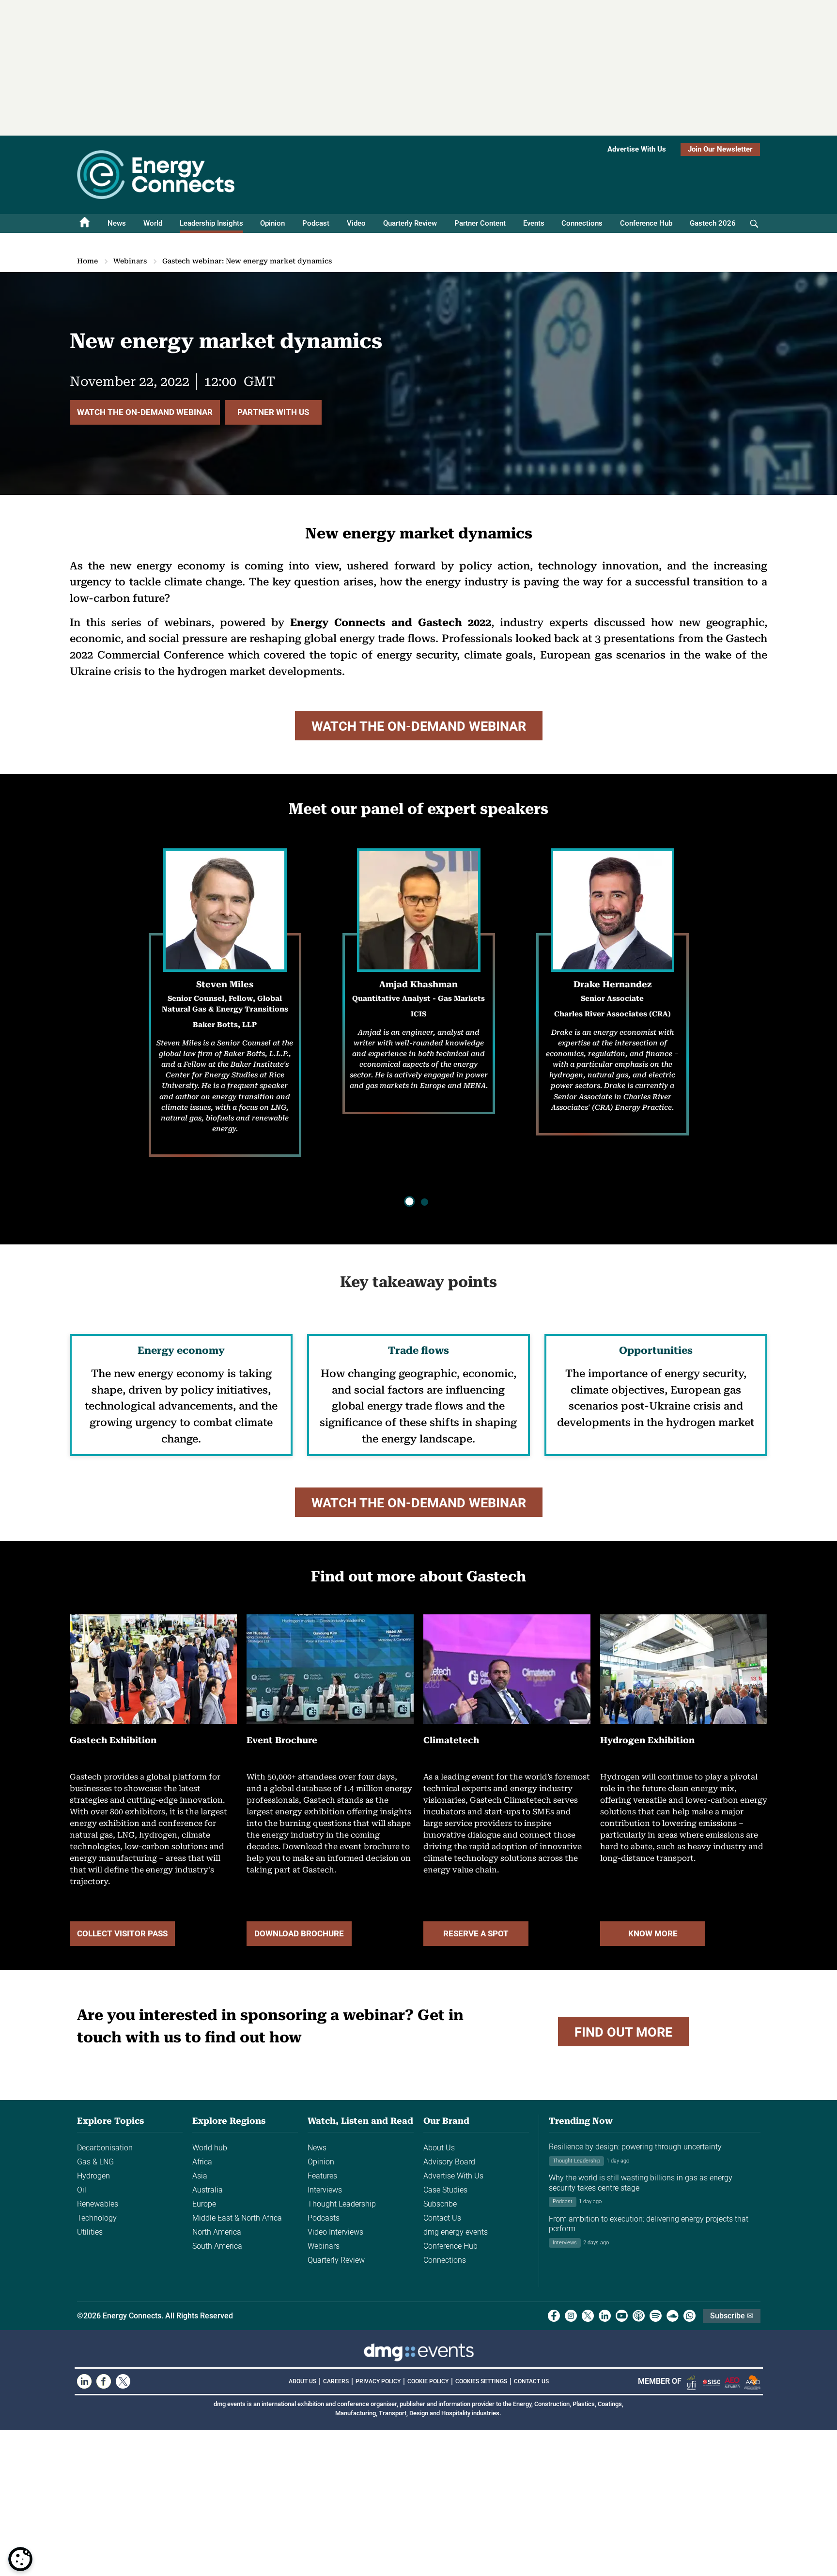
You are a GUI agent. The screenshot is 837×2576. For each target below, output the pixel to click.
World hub (210, 2148)
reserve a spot (476, 1933)
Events (534, 223)
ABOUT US (302, 2381)
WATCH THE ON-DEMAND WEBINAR (145, 412)
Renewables (98, 2204)
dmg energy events (456, 2232)
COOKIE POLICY (428, 2381)
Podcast (316, 223)
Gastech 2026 (713, 223)
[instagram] (571, 2316)
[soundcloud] (673, 2316)
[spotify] (656, 2316)
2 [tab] (424, 1202)
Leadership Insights (211, 223)
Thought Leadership (342, 2204)
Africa (202, 2162)
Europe (204, 2204)
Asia (200, 2176)
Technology (97, 2218)
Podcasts (324, 2218)
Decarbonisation (105, 2148)
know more (653, 1933)
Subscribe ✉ (732, 2316)
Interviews (325, 2190)
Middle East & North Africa (237, 2218)
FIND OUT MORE (623, 2032)
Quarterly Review (410, 223)
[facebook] (554, 2316)
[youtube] (622, 2316)
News (117, 223)
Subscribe (440, 2204)
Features (322, 2176)
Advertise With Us (637, 149)
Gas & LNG (95, 2162)
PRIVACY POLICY (378, 2381)
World (153, 223)
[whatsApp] (690, 2316)
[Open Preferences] (20, 2559)
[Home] (85, 223)
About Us (439, 2148)
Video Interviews (335, 2232)
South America (217, 2246)
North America (217, 2232)
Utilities (90, 2232)
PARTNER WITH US (273, 412)
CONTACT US (531, 2381)
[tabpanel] (612, 1008)
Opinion (272, 223)
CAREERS (336, 2381)
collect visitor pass (122, 1933)
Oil (82, 2190)
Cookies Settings (481, 2381)
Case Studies (445, 2190)
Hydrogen (93, 2176)
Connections (582, 223)
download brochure (299, 1933)
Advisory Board (449, 2162)
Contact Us (442, 2218)
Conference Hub (646, 223)
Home (87, 261)
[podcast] (639, 2316)
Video (356, 223)
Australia (208, 2190)
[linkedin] (605, 2316)
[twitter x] (588, 2316)
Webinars (130, 261)
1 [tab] (410, 1202)
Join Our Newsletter (720, 149)
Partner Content (480, 223)
